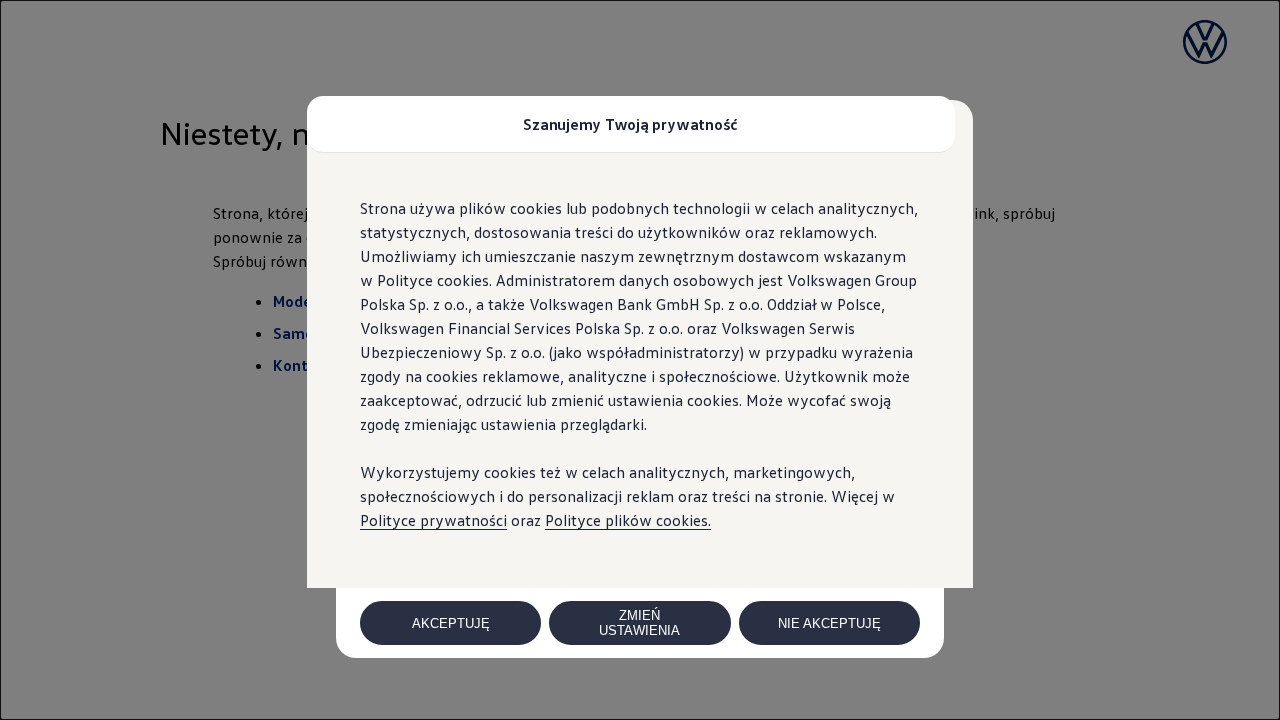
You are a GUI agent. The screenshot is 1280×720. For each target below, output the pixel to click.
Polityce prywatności (433, 520)
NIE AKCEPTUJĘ (829, 623)
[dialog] (640, 360)
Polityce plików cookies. (628, 520)
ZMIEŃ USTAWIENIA (639, 623)
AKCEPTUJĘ (451, 623)
